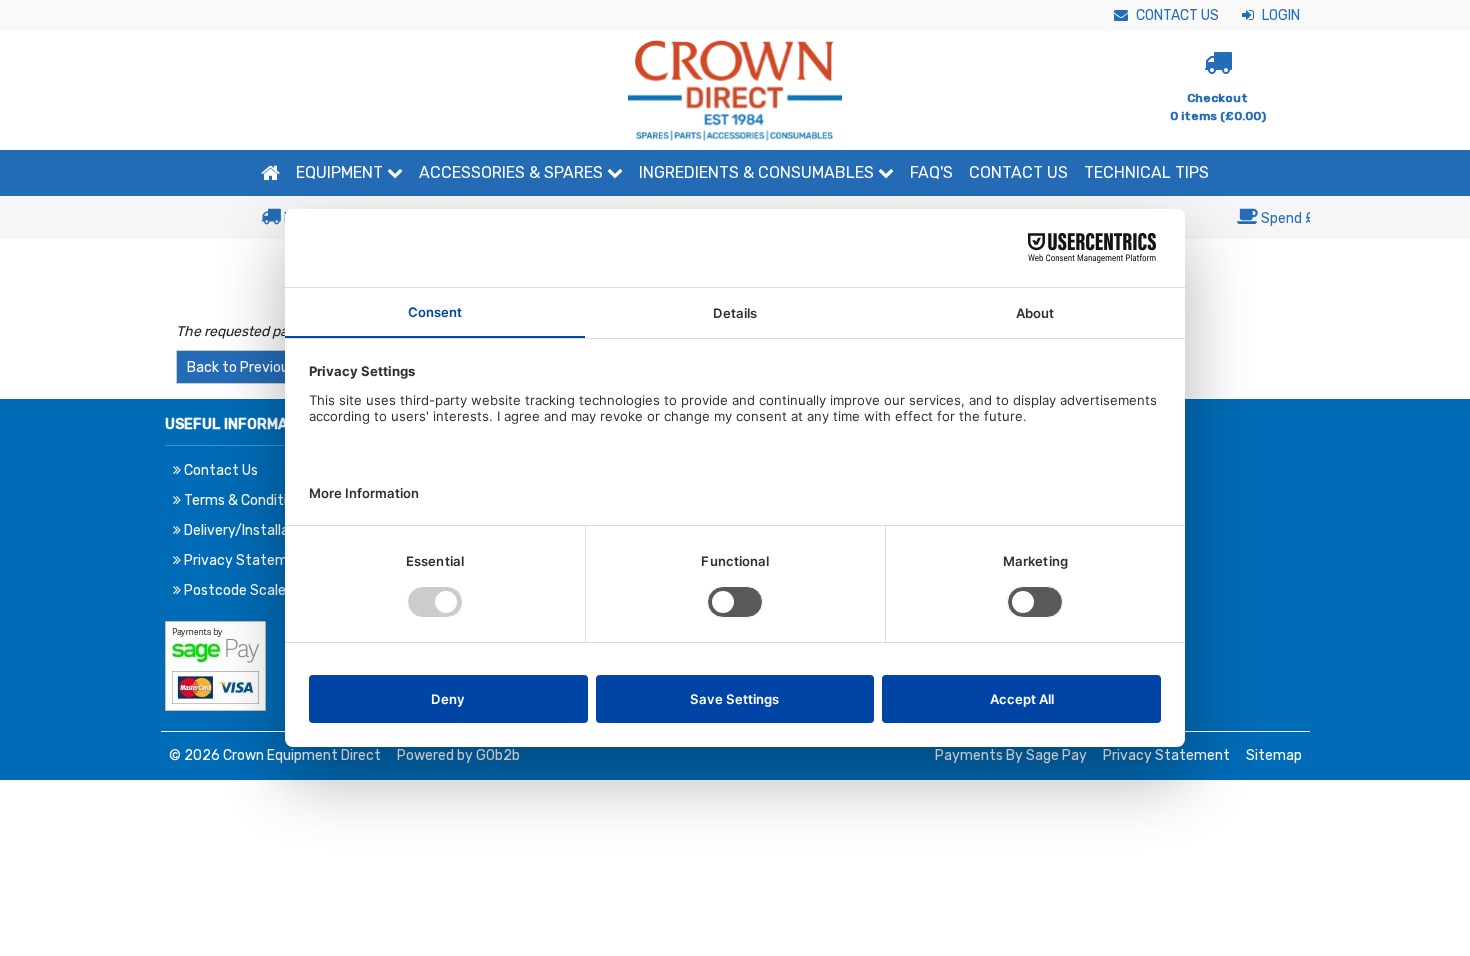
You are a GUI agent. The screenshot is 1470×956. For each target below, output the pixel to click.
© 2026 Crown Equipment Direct (275, 755)
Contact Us (1176, 15)
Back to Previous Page (259, 367)
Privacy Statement (1166, 755)
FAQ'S (931, 172)
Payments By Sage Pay (1011, 755)
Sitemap (1274, 755)
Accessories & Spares (513, 172)
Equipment (341, 172)
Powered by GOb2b (458, 755)
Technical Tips (1146, 172)
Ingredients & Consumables (758, 172)
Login (1279, 15)
